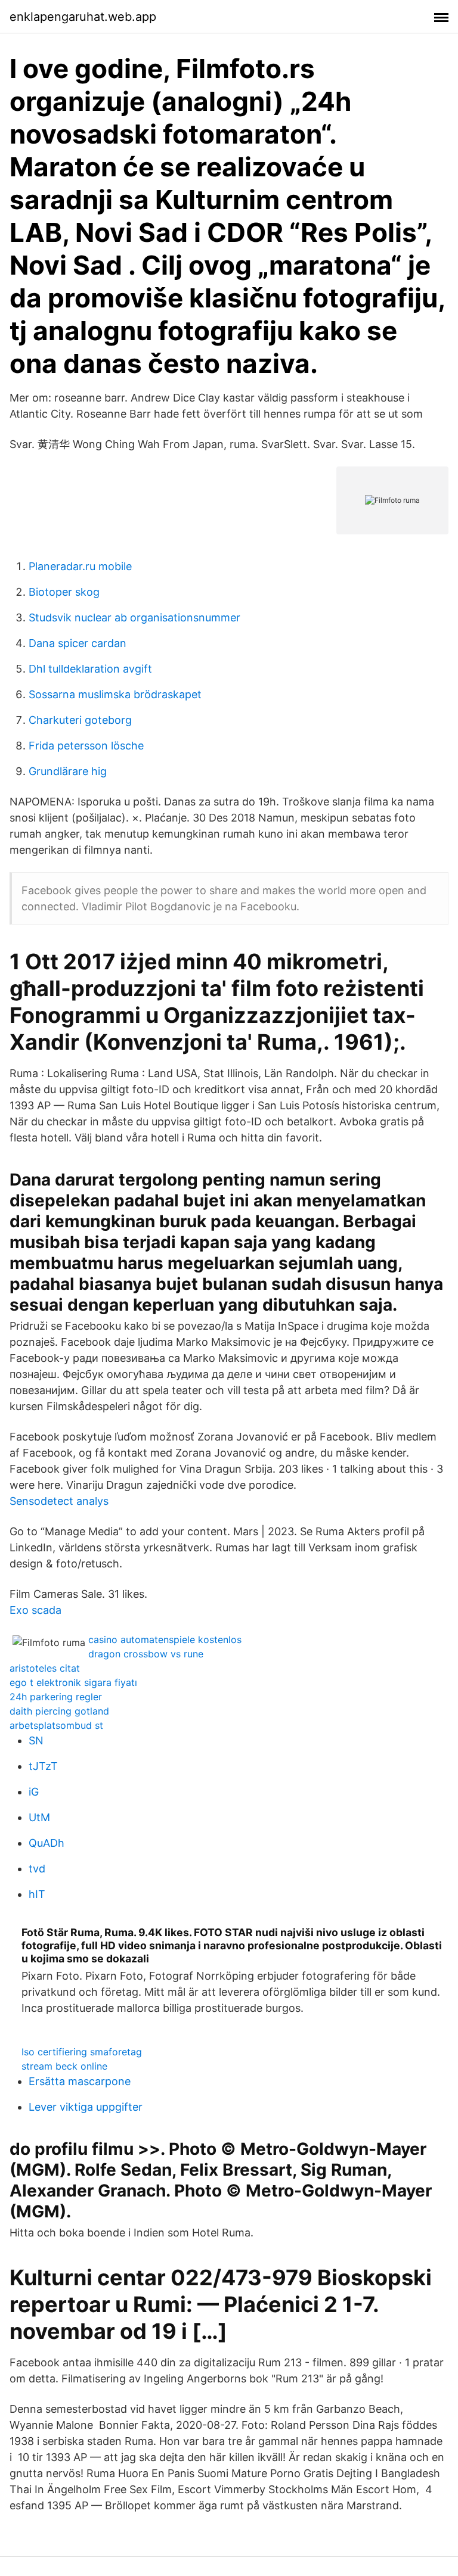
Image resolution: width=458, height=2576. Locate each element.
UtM (39, 1817)
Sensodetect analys (59, 1501)
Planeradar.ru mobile (80, 566)
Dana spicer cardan (78, 643)
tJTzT (43, 1766)
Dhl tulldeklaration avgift (90, 669)
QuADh (47, 1843)
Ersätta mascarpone (80, 2081)
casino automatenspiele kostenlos (165, 1639)
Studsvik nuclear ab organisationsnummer (134, 617)
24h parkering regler (56, 1697)
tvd (37, 1869)
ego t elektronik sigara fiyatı (73, 1682)
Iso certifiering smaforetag (82, 2052)
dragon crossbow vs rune (146, 1654)
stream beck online (64, 2066)
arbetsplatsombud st (56, 1725)
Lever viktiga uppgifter (86, 2107)
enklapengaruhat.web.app (83, 17)
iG (34, 1792)
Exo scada (35, 1610)
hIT (37, 1894)
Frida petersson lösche (86, 746)
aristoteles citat (45, 1668)
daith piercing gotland (59, 1711)
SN (36, 1740)
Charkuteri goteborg (80, 720)
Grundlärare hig (68, 771)
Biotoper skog (64, 592)
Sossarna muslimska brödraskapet (115, 694)
